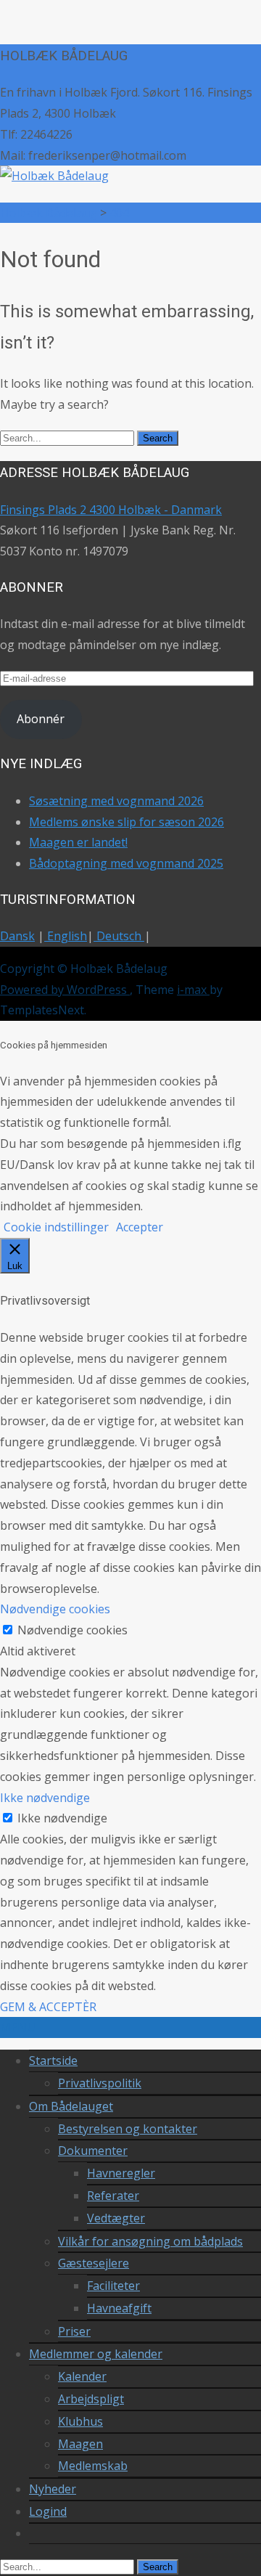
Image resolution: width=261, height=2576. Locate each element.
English (66, 936)
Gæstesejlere (94, 2263)
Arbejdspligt (91, 2399)
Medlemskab (93, 2466)
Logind (48, 2511)
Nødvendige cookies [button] (55, 1609)
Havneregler (121, 2173)
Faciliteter (113, 2286)
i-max (193, 990)
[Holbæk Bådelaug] (54, 176)
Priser (74, 2331)
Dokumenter (93, 2151)
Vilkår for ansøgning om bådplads (150, 2241)
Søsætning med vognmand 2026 (116, 801)
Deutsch (119, 936)
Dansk (17, 936)
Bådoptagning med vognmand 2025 (126, 863)
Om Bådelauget (71, 2106)
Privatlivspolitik (100, 2083)
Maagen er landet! (78, 842)
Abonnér (41, 719)
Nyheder (53, 2489)
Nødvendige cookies (72, 1630)
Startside (53, 2061)
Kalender (82, 2376)
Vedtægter (116, 2218)
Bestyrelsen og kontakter (128, 2129)
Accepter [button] (140, 1227)
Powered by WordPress (65, 990)
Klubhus (80, 2421)
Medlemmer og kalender (96, 2354)
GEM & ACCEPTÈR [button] (48, 2007)
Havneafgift (119, 2308)
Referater (113, 2196)
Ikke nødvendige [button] (45, 1798)
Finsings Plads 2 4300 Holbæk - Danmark (111, 510)
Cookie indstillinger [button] (56, 1227)
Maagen (80, 2444)
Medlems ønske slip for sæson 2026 (127, 822)
